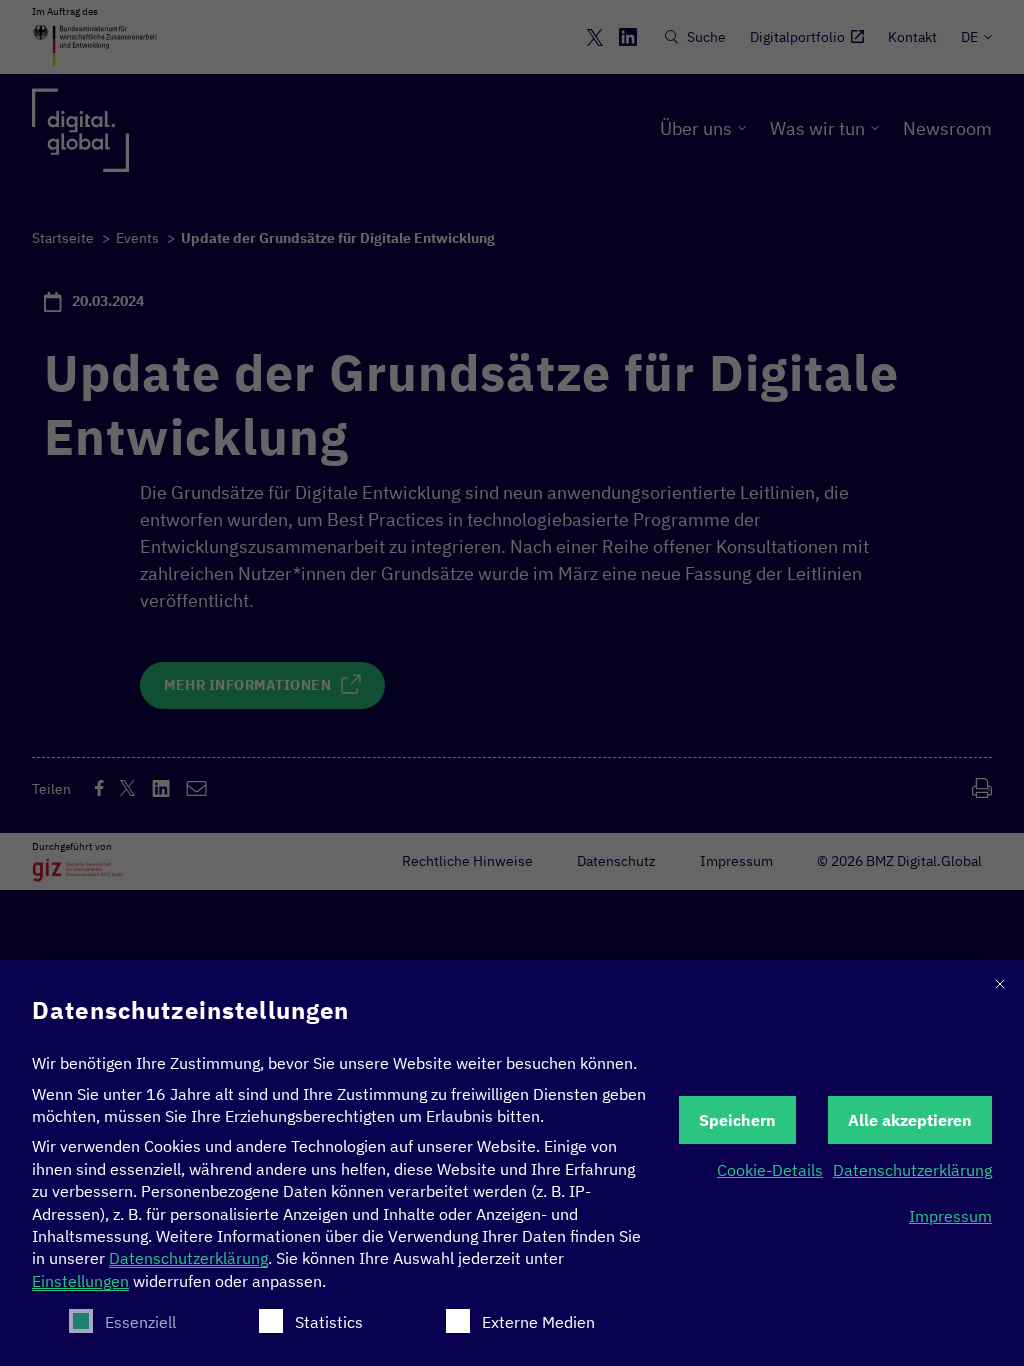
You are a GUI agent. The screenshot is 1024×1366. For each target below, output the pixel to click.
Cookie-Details (770, 1170)
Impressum (950, 1216)
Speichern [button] (737, 1120)
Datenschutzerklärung (188, 1258)
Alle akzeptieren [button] (910, 1120)
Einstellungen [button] (80, 1281)
